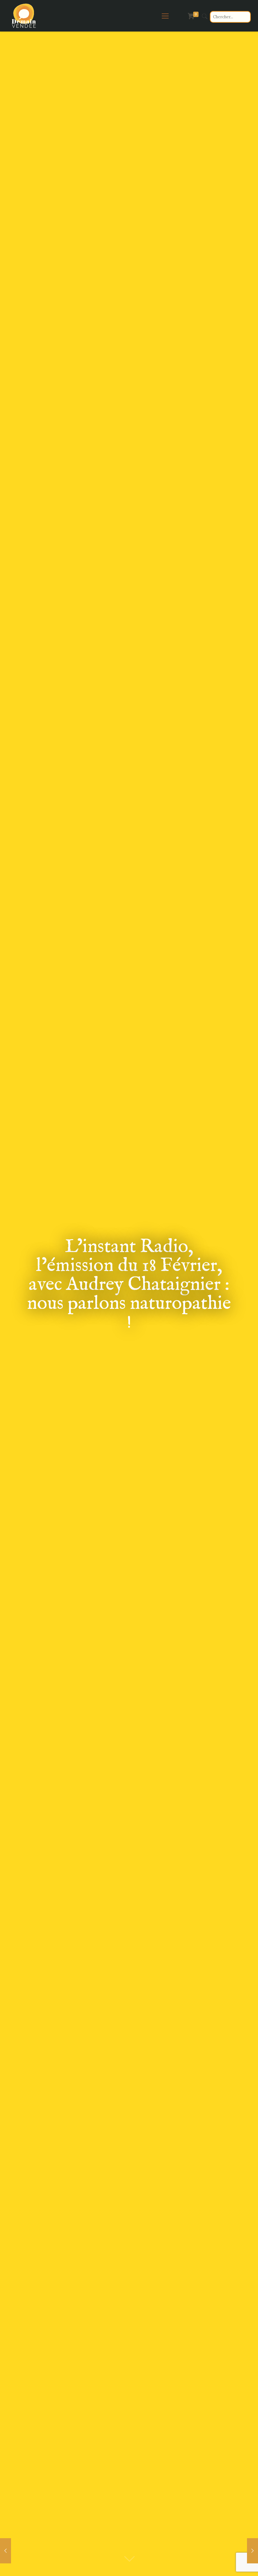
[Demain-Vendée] (24, 16)
